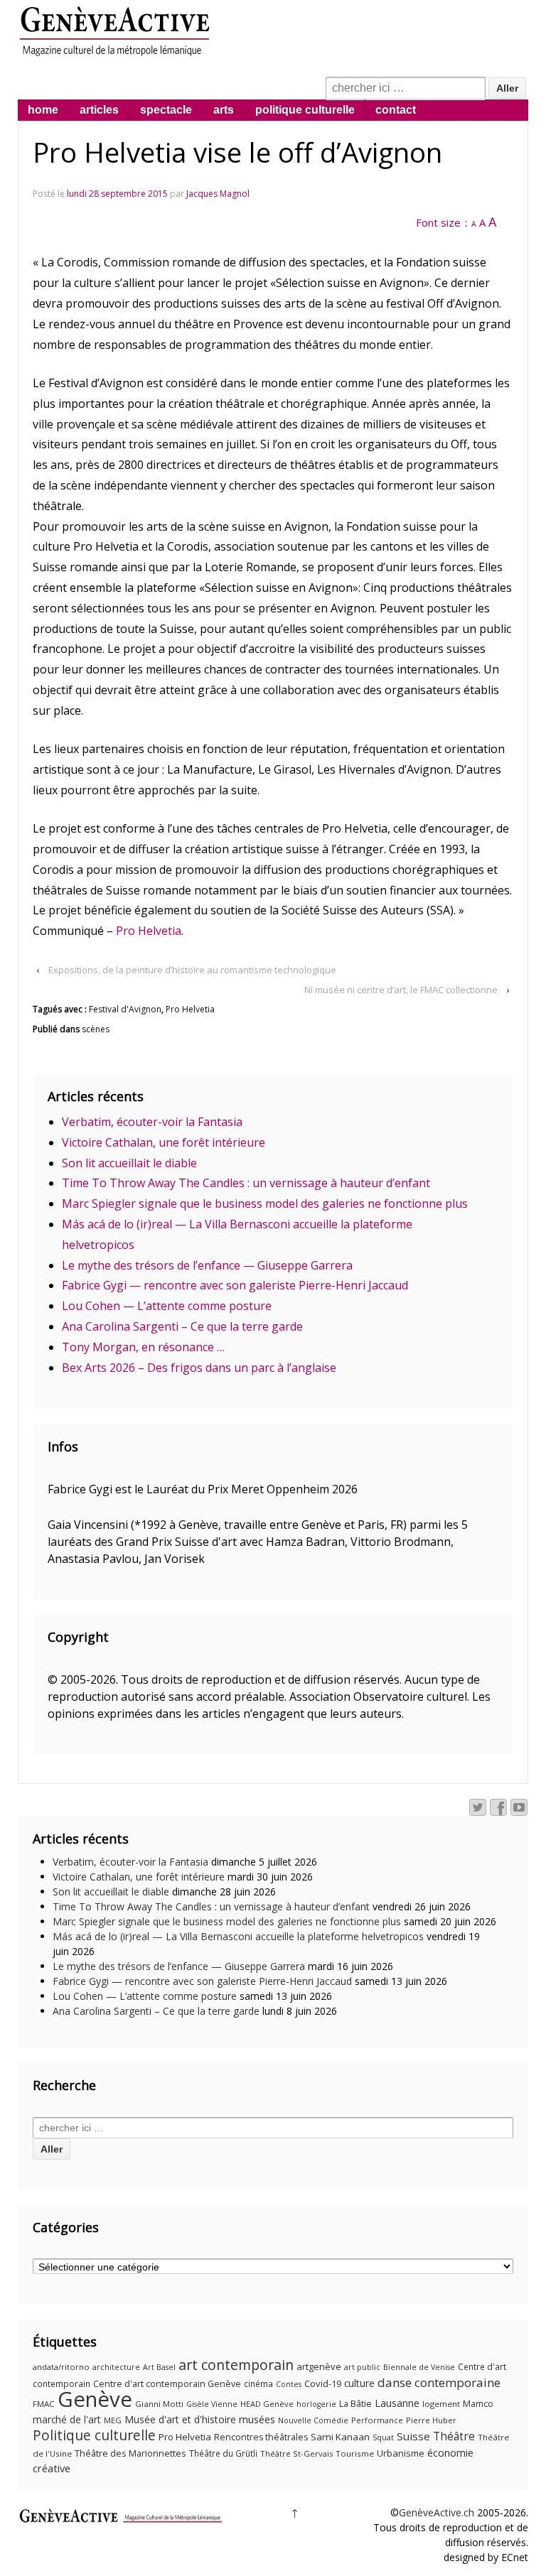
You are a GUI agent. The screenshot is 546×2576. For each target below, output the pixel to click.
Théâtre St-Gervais (296, 2453)
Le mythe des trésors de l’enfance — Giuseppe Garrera (207, 1265)
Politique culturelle (94, 2435)
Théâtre (454, 2436)
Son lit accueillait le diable (129, 1163)
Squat (383, 2437)
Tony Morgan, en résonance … (143, 1347)
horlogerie (316, 2404)
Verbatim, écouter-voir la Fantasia (152, 1122)
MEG (113, 2420)
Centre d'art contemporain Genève (167, 2384)
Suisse (413, 2436)
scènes (96, 1029)
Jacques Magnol (218, 194)
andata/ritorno (61, 2367)
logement (441, 2404)
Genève (95, 2399)
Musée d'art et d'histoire (180, 2419)
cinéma (258, 2384)
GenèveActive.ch (437, 2512)
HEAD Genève (267, 2404)
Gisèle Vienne (212, 2404)
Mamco (478, 2404)
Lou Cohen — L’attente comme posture (167, 1306)
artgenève (319, 2366)
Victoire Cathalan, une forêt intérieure (164, 1142)
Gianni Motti (159, 2404)
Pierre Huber (431, 2420)
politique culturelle (305, 110)
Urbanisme (401, 2453)
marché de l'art (67, 2419)
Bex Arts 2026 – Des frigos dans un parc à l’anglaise (199, 1368)
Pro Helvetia (149, 931)
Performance (377, 2420)
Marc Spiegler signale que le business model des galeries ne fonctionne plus (265, 1203)
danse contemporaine (439, 2382)
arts (224, 110)
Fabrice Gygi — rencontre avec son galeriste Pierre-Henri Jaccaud (235, 1285)
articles (99, 110)
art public (362, 2367)
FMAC (44, 2404)
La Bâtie (355, 2404)
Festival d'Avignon (125, 1009)
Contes (289, 2384)
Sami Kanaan (340, 2437)
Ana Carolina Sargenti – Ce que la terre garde (182, 1326)
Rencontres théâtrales (261, 2437)
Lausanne (397, 2403)
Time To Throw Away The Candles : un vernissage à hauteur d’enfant (246, 1183)
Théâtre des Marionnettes (130, 2453)
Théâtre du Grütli (223, 2453)
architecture (116, 2367)
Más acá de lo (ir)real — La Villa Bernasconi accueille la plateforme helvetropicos (238, 1936)
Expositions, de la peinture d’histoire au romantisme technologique (192, 970)
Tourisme (355, 2453)
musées (257, 2419)
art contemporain (236, 2365)
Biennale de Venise (419, 2367)
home (43, 110)
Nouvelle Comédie (313, 2420)
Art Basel (159, 2367)
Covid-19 (323, 2383)
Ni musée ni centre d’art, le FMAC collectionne (401, 990)
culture (359, 2383)
